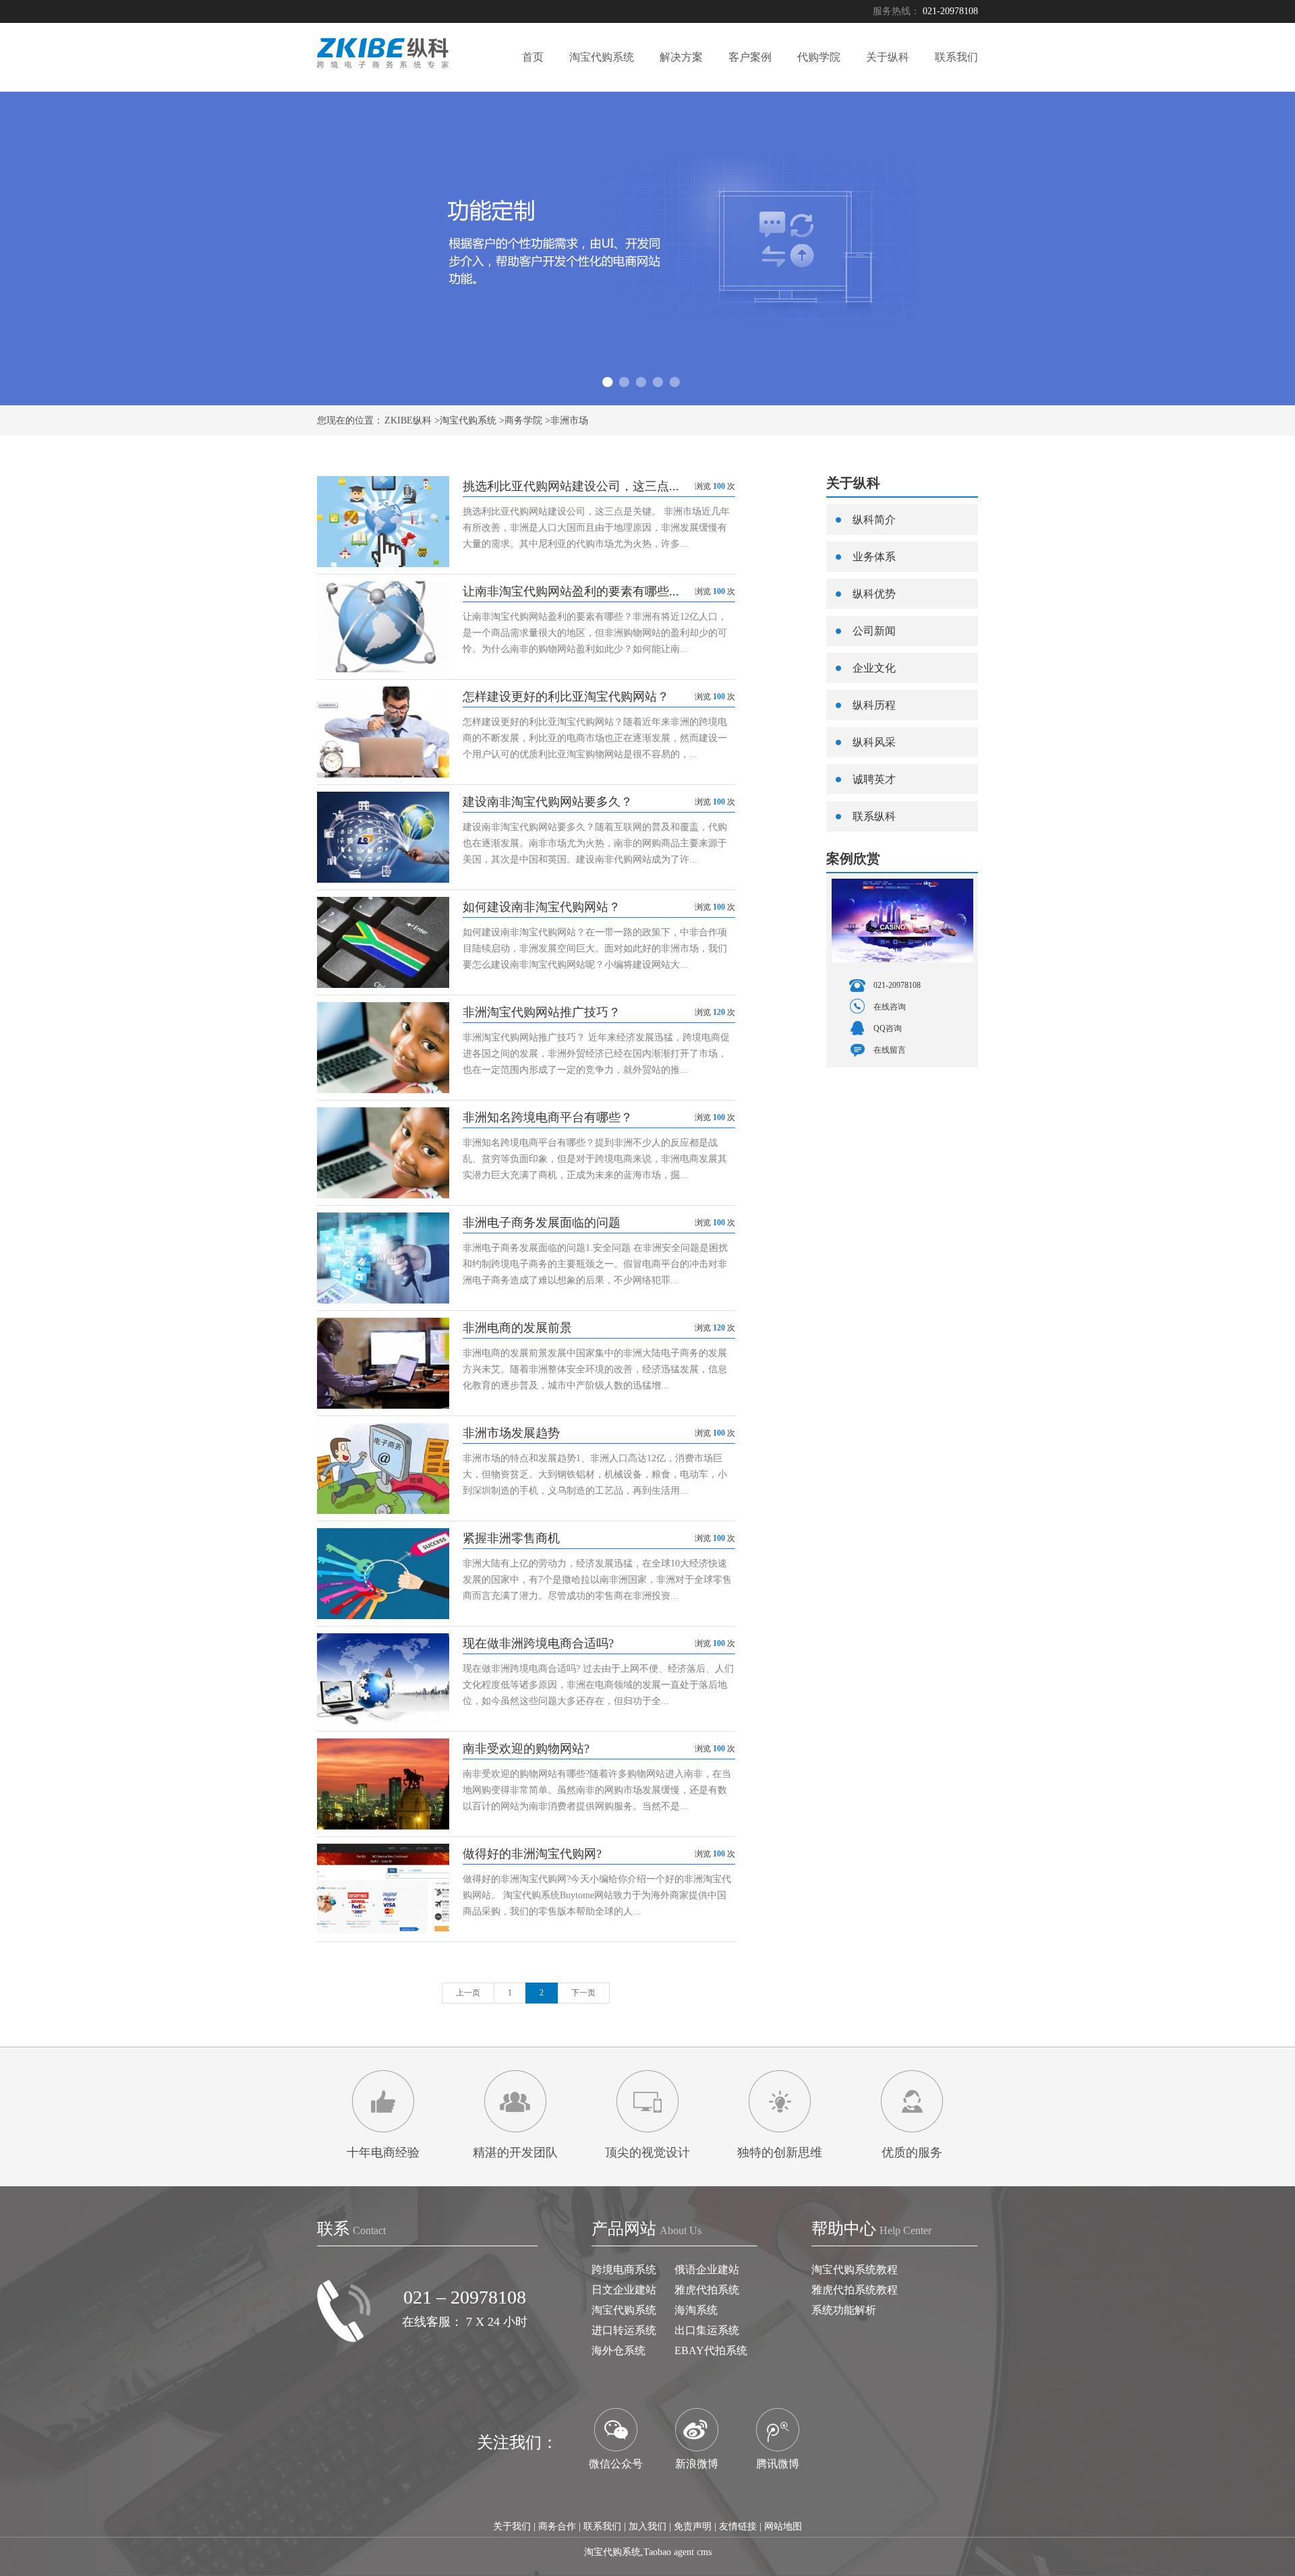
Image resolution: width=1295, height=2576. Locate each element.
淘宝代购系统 (602, 57)
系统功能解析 (844, 2310)
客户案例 (750, 57)
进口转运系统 (624, 2330)
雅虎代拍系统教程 (855, 2290)
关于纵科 (888, 57)
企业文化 (874, 668)
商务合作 (557, 2526)
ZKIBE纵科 (408, 420)
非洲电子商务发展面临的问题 (542, 1223)
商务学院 (523, 420)
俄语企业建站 (707, 2270)
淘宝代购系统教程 (855, 2270)
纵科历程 (874, 705)
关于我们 (512, 2526)
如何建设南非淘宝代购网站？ (542, 907)
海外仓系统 (618, 2350)
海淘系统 (696, 2310)
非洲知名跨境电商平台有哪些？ (548, 1117)
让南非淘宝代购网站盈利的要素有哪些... (571, 591)
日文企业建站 (624, 2290)
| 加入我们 (645, 2526)
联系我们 (956, 57)
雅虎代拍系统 (707, 2290)
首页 (533, 57)
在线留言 (890, 1050)
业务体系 (874, 557)
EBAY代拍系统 (711, 2350)
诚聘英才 (874, 779)
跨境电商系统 (624, 2270)
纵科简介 (874, 520)
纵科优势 (874, 594)
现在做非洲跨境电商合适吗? (538, 1643)
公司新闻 (874, 631)
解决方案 (681, 57)
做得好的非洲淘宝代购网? (532, 1854)
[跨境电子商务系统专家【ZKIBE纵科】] (383, 65)
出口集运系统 (707, 2330)
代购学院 (819, 57)
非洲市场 (569, 420)
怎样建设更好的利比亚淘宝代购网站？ (566, 697)
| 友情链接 (736, 2526)
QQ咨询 (888, 1028)
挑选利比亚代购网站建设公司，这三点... (571, 486)
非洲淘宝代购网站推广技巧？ (542, 1012)
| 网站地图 (781, 2526)
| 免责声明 (690, 2526)
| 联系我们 (600, 2526)
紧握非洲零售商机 (511, 1538)
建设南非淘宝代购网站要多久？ (548, 802)
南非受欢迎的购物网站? (526, 1749)
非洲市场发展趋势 (511, 1433)
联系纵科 (874, 816)
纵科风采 (874, 742)
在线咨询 (890, 1007)
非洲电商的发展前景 (517, 1328)
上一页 (468, 1993)
